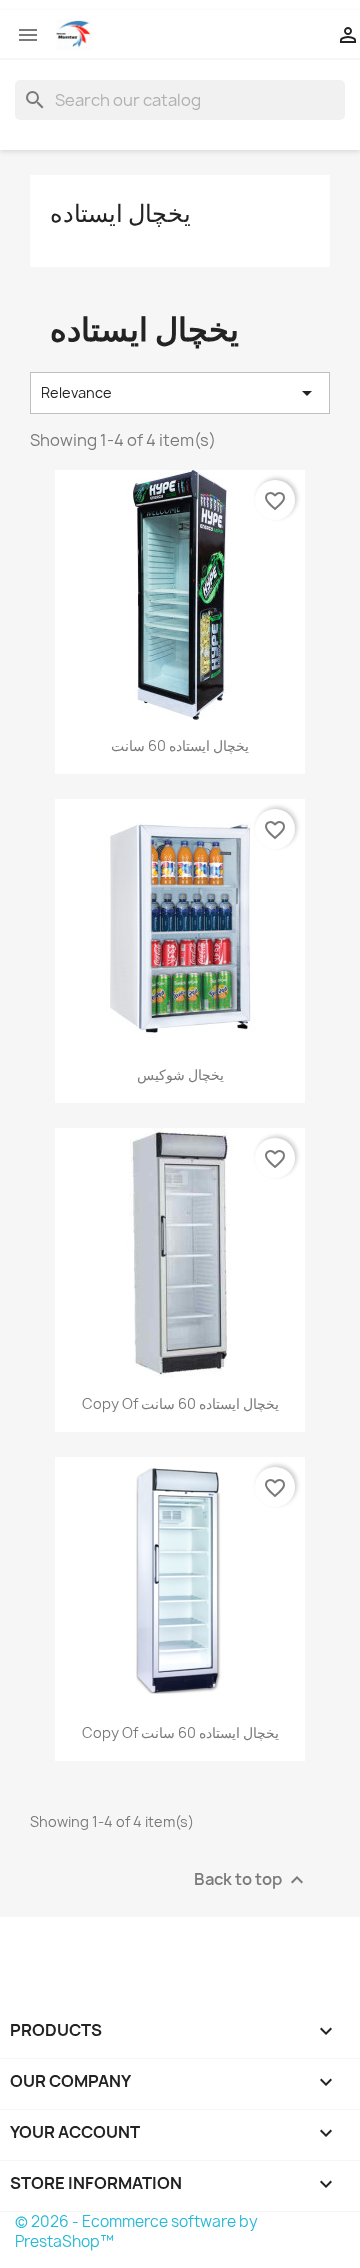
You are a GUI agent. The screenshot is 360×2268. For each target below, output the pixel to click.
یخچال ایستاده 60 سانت (180, 745)
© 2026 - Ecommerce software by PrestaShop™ (136, 2231)
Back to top (251, 1880)
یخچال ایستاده (120, 213)
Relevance (180, 393)
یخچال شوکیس (180, 1074)
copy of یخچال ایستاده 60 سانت (180, 1403)
